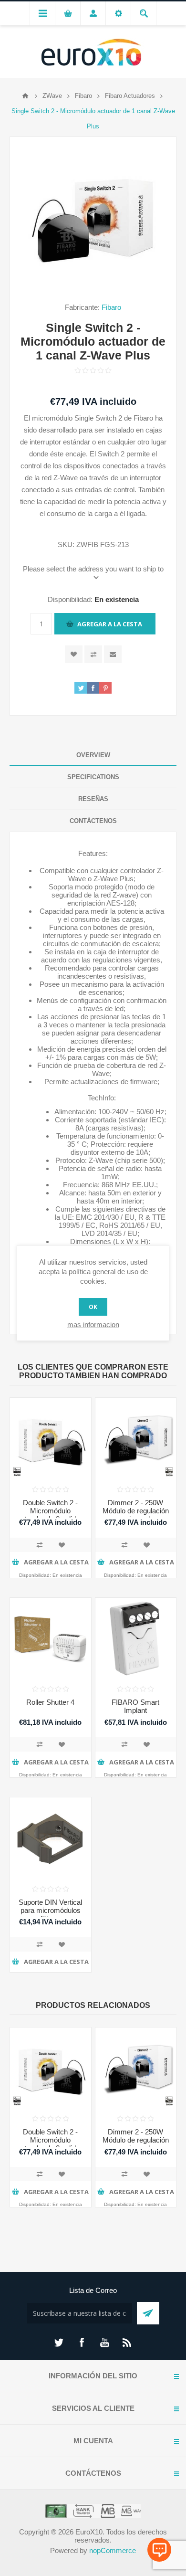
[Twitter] (59, 2343)
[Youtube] (104, 2343)
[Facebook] (82, 2343)
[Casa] (25, 96)
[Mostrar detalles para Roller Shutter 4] (51, 1638)
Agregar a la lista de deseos (62, 1545)
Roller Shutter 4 (50, 1702)
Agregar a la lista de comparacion (93, 654)
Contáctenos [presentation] (93, 821)
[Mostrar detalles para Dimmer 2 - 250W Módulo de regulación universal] (136, 1438)
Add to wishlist (74, 654)
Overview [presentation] (93, 755)
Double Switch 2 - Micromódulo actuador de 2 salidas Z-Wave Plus (50, 1515)
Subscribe (148, 2313)
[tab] (93, 755)
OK (93, 1307)
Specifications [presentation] (93, 777)
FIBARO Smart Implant (135, 1706)
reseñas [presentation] (93, 799)
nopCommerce (113, 2550)
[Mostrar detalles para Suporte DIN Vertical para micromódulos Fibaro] (51, 1838)
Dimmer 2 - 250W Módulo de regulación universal (136, 1511)
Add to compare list (40, 1545)
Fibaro (111, 307)
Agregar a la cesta (110, 624)
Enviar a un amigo (113, 654)
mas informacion (93, 1325)
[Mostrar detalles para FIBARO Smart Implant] (136, 1638)
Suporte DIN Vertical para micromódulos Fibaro (50, 1910)
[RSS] (127, 2343)
